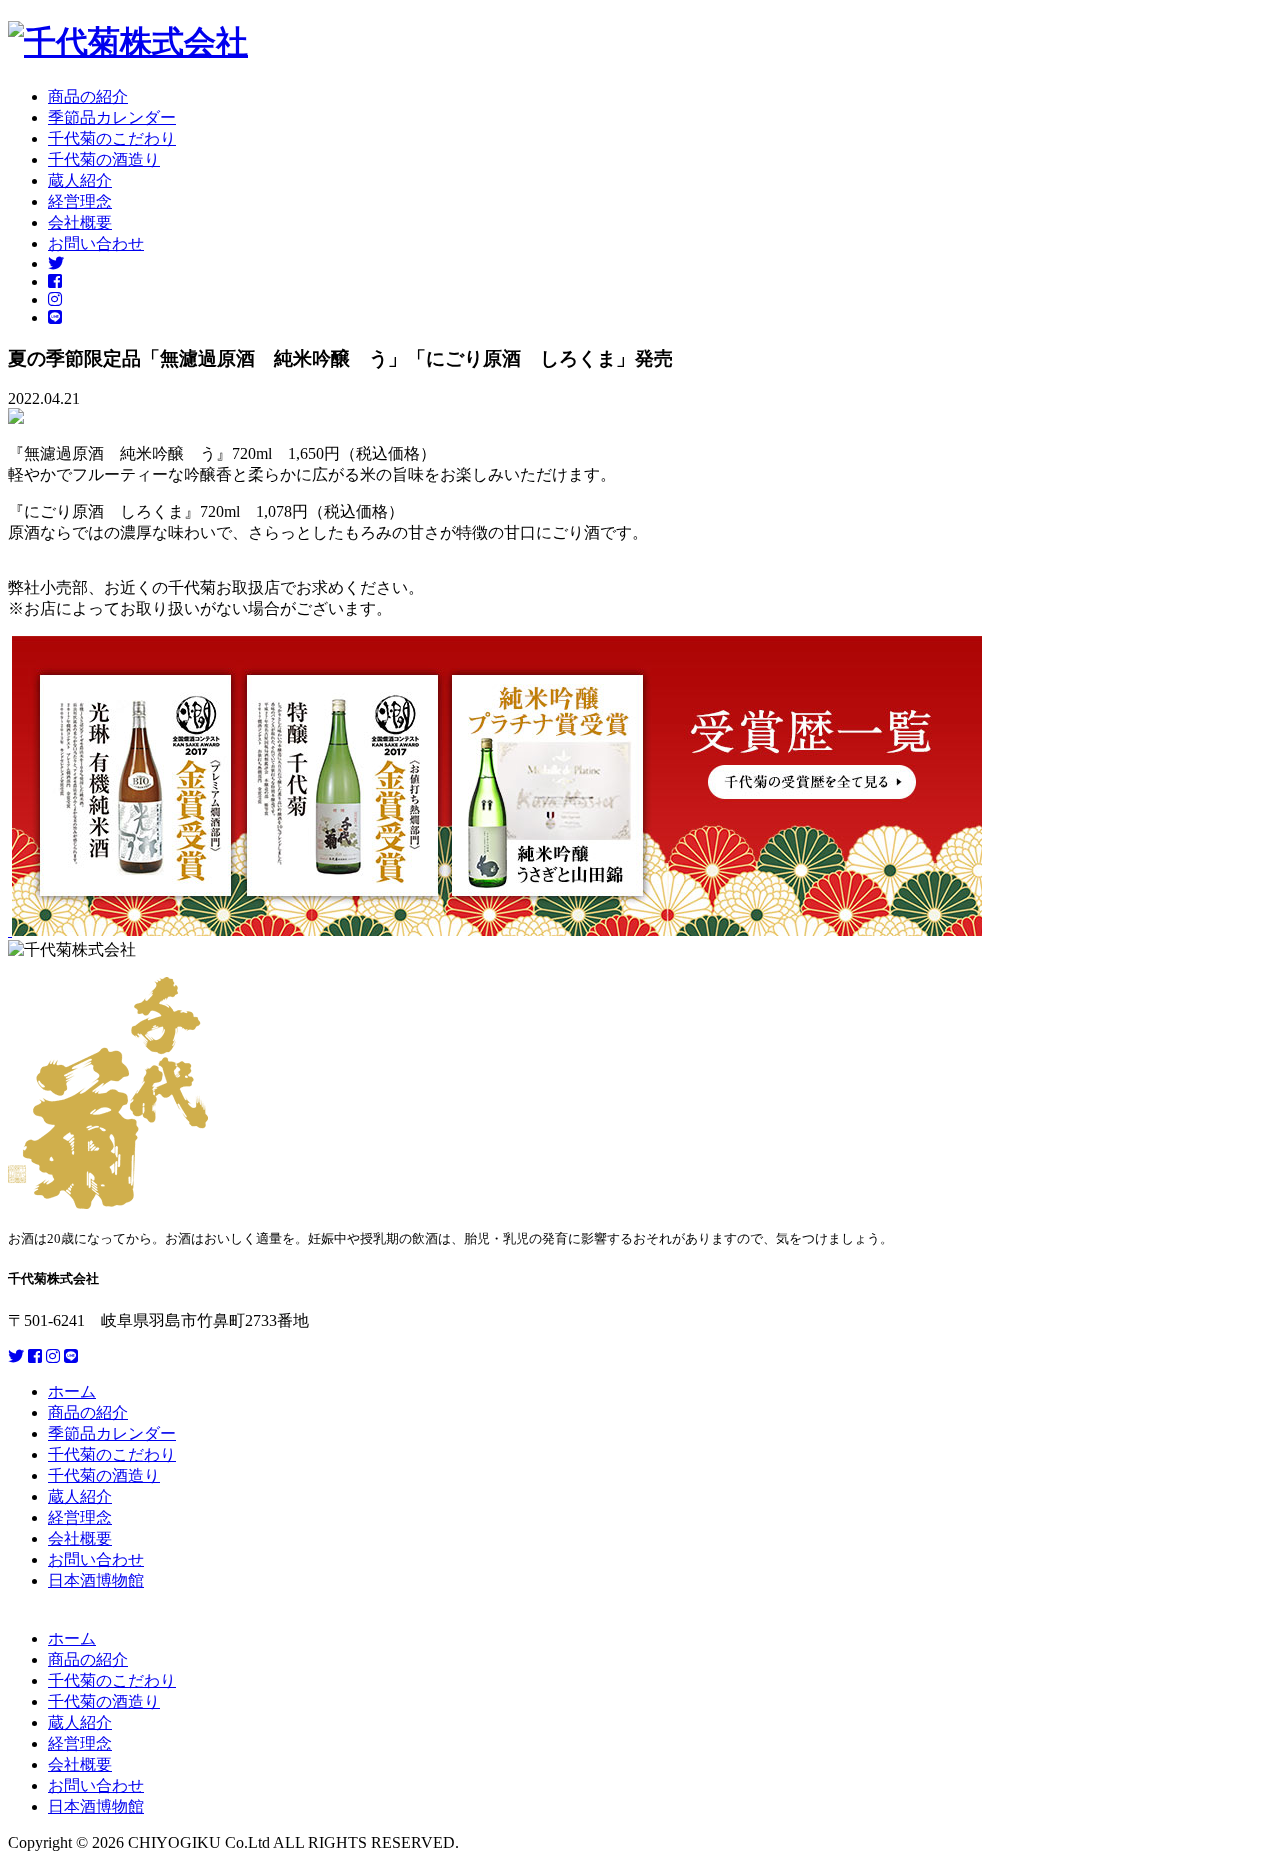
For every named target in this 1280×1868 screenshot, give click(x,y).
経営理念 (80, 201)
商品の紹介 (88, 96)
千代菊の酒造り (104, 159)
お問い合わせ (96, 243)
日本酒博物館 (96, 1580)
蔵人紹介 (80, 180)
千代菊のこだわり (112, 138)
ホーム (72, 1391)
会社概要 (80, 222)
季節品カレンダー (112, 117)
